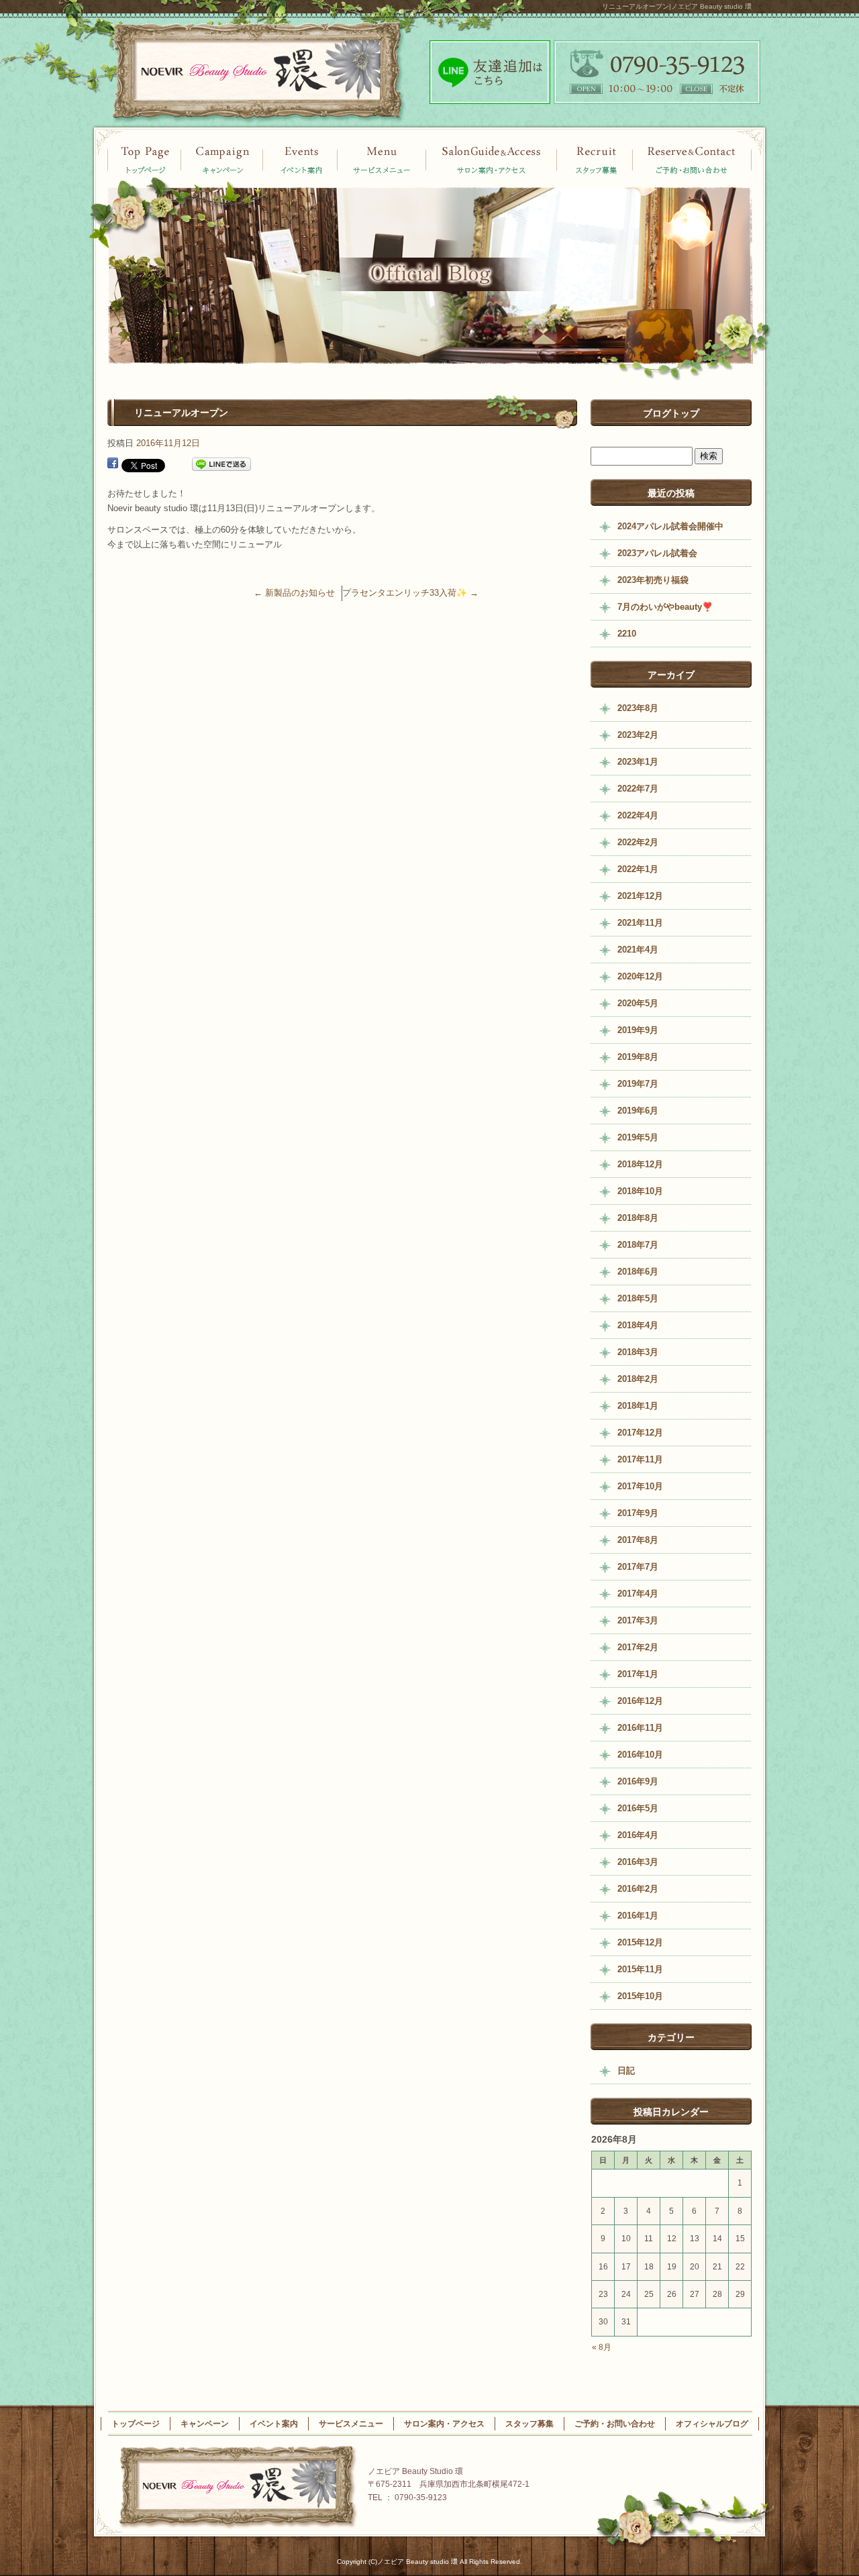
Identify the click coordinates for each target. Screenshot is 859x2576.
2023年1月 (638, 762)
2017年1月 (638, 1674)
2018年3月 (638, 1352)
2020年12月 (640, 976)
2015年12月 (640, 1942)
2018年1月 (638, 1406)
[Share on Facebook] (113, 465)
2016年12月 (640, 1701)
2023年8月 (638, 708)
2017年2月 (638, 1647)
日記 (626, 2071)
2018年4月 (638, 1325)
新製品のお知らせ (294, 593)
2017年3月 (638, 1620)
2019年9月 (638, 1030)
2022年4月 (638, 815)
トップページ (144, 159)
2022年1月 (638, 869)
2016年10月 (640, 1755)
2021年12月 (640, 896)
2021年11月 (640, 923)
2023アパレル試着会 (657, 553)
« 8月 (602, 2347)
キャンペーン (300, 159)
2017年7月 (638, 1567)
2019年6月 (638, 1111)
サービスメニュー (383, 159)
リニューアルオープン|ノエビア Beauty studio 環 (677, 6)
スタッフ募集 (596, 159)
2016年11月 (640, 1728)
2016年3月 (638, 1862)
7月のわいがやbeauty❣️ (665, 607)
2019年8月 (638, 1057)
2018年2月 (638, 1379)
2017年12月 (640, 1433)
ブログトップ (671, 413)
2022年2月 (638, 842)
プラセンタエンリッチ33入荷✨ (410, 593)
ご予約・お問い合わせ (693, 159)
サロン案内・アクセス (492, 159)
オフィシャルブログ (712, 2424)
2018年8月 (638, 1218)
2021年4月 (638, 950)
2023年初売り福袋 (653, 580)
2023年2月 (638, 735)
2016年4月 (638, 1835)
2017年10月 (640, 1486)
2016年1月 (638, 1916)
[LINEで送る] (221, 465)
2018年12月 (640, 1164)
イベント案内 (221, 159)
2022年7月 (638, 789)
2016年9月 (638, 1781)
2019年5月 (638, 1137)
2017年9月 (638, 1513)
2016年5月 (638, 1808)
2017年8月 (638, 1540)
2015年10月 (640, 1996)
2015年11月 (640, 1969)
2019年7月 (638, 1084)
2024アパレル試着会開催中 (670, 526)
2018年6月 (638, 1272)
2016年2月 (638, 1889)
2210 (627, 634)
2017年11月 (640, 1459)
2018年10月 (640, 1191)
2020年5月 (638, 1003)
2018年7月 (638, 1245)
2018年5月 (638, 1298)
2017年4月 (638, 1594)
